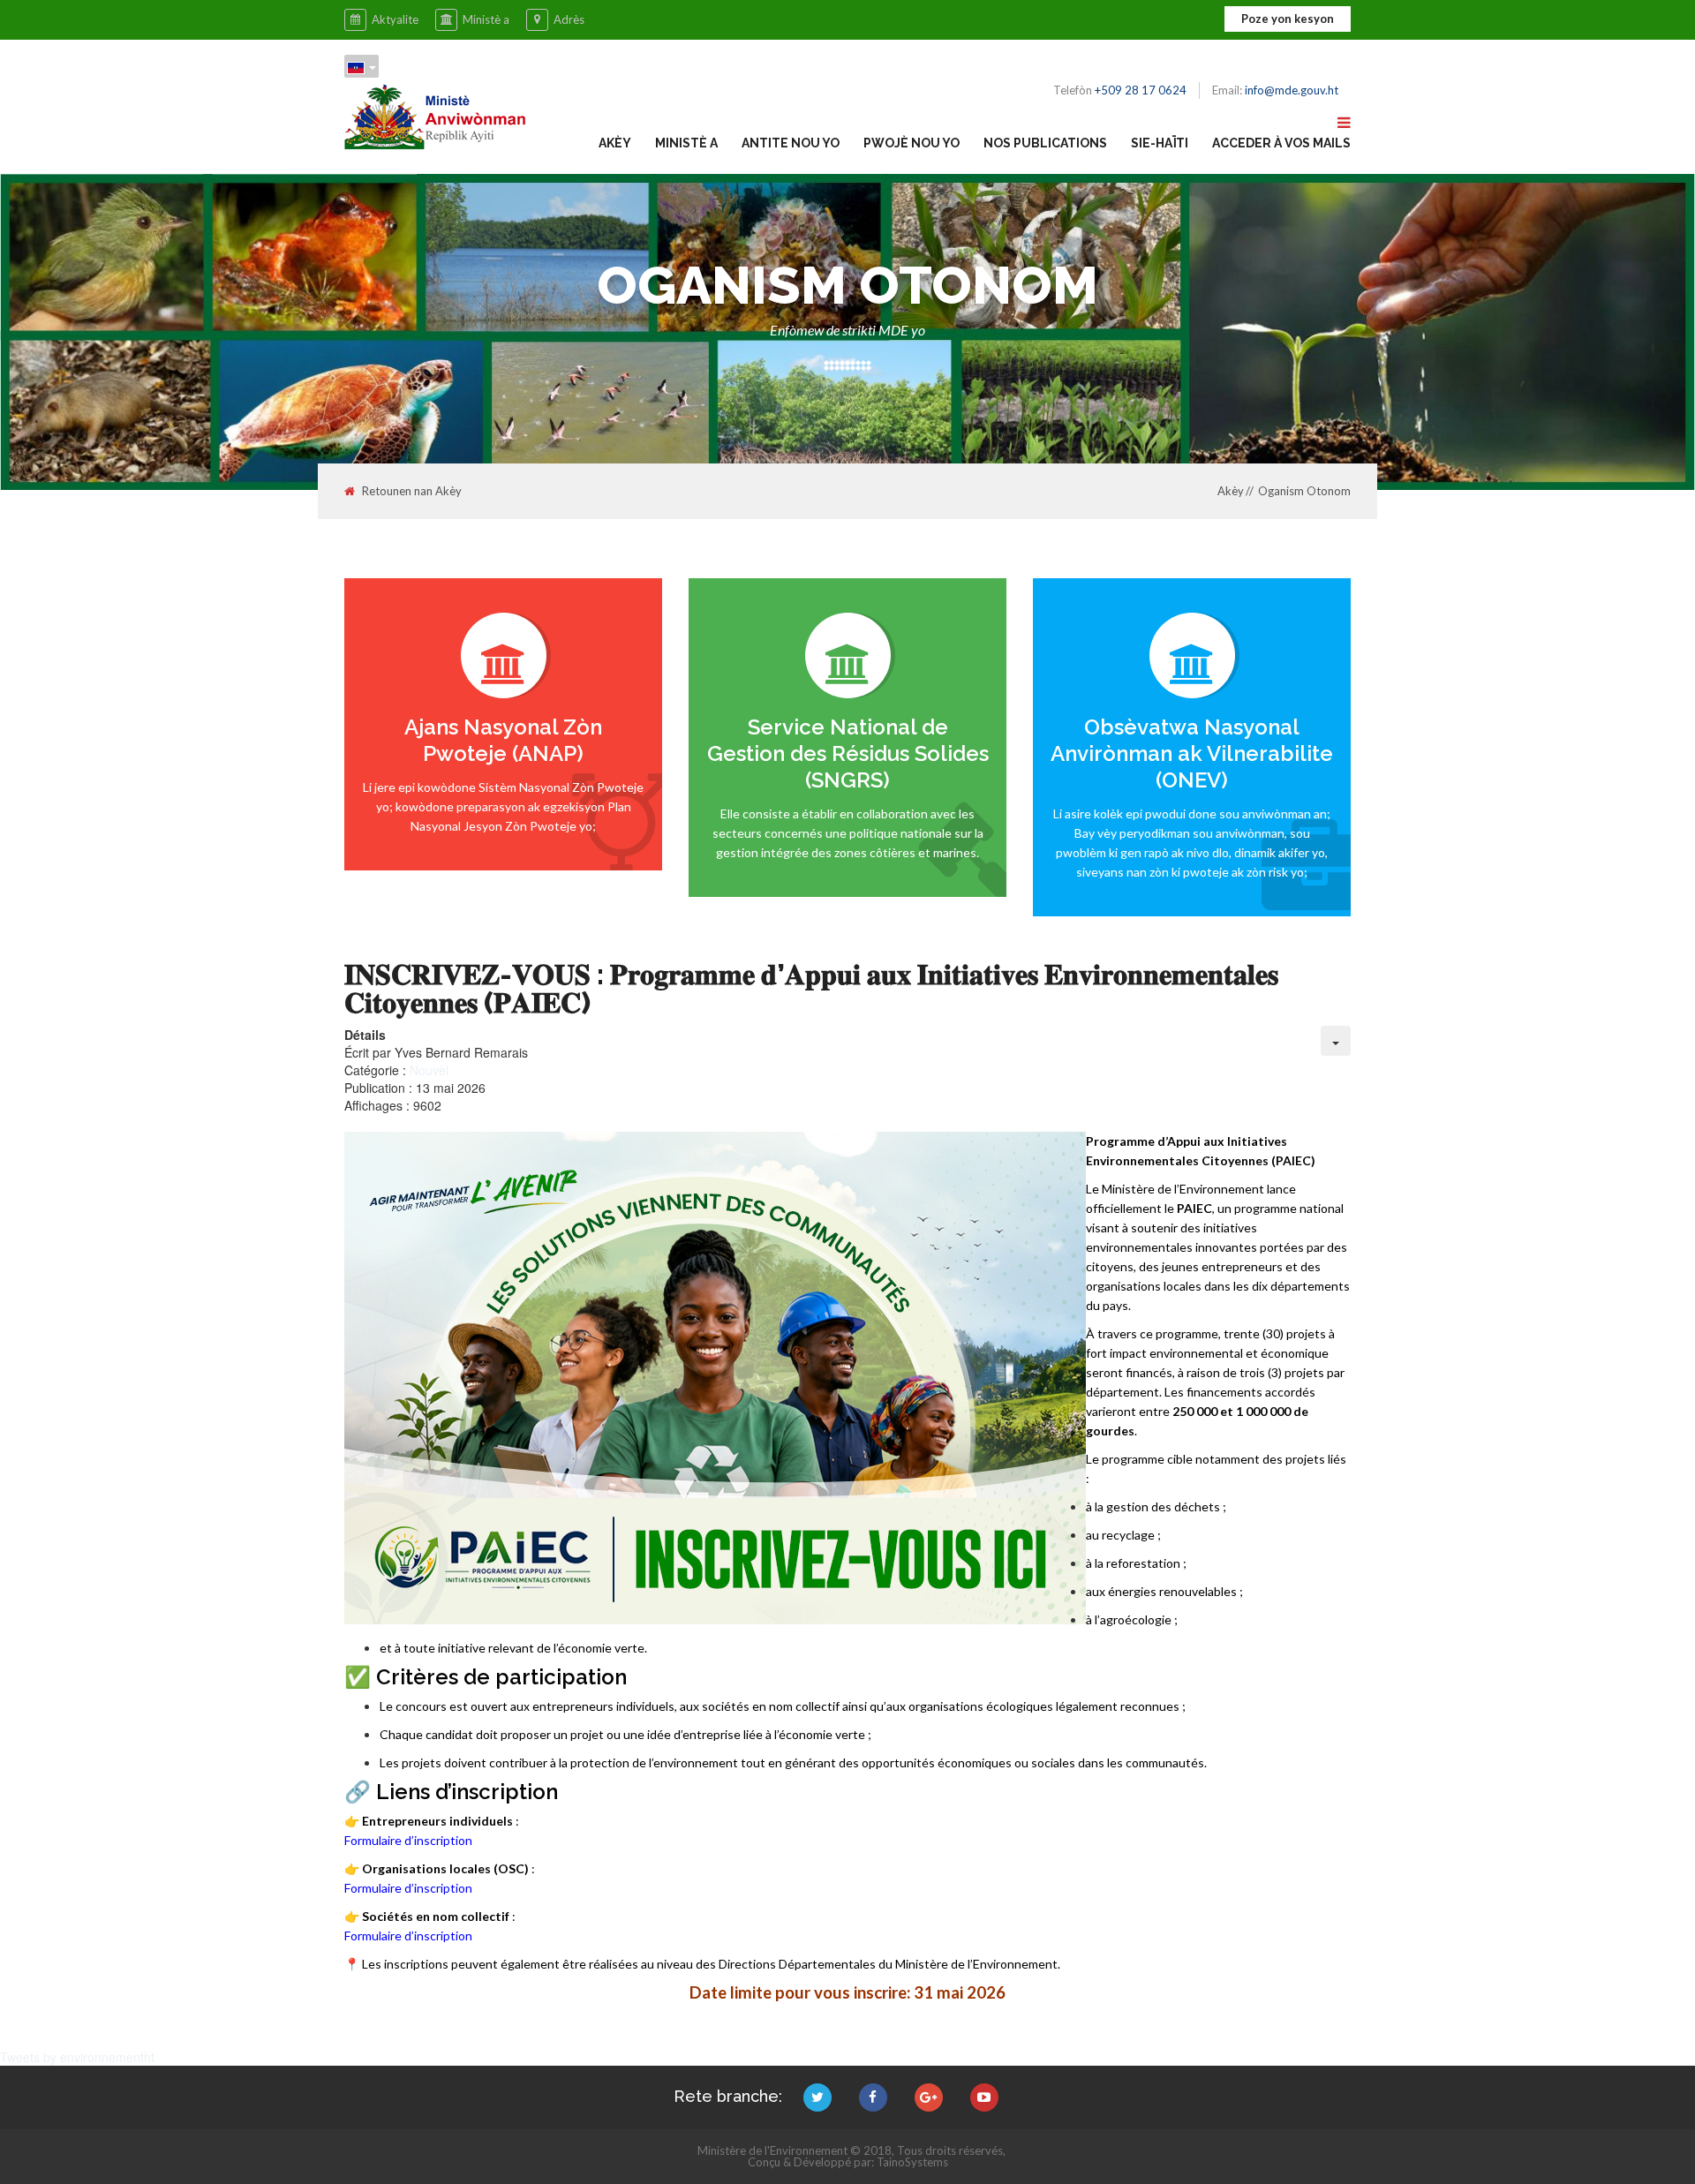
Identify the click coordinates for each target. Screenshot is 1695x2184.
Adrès (569, 19)
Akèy (615, 143)
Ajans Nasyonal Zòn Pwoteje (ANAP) (503, 740)
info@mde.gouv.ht (1292, 90)
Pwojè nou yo (912, 143)
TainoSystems (912, 2162)
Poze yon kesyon (1288, 19)
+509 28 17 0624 (1141, 90)
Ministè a (486, 19)
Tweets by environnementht (77, 2057)
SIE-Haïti (1160, 143)
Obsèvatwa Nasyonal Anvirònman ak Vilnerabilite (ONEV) (1192, 753)
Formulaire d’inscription (408, 1840)
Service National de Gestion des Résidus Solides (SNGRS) (848, 753)
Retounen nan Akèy (412, 491)
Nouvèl (429, 1070)
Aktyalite (395, 19)
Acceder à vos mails (1281, 143)
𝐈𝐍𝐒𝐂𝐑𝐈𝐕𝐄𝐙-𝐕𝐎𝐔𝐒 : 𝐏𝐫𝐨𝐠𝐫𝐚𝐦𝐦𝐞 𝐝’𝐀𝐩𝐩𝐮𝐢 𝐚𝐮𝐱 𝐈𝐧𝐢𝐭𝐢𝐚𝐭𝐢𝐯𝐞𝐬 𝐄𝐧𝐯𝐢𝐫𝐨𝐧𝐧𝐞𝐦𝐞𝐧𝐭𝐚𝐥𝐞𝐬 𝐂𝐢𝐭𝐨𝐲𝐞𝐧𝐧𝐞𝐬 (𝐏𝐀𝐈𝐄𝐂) (811, 988)
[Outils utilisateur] (1336, 1041)
